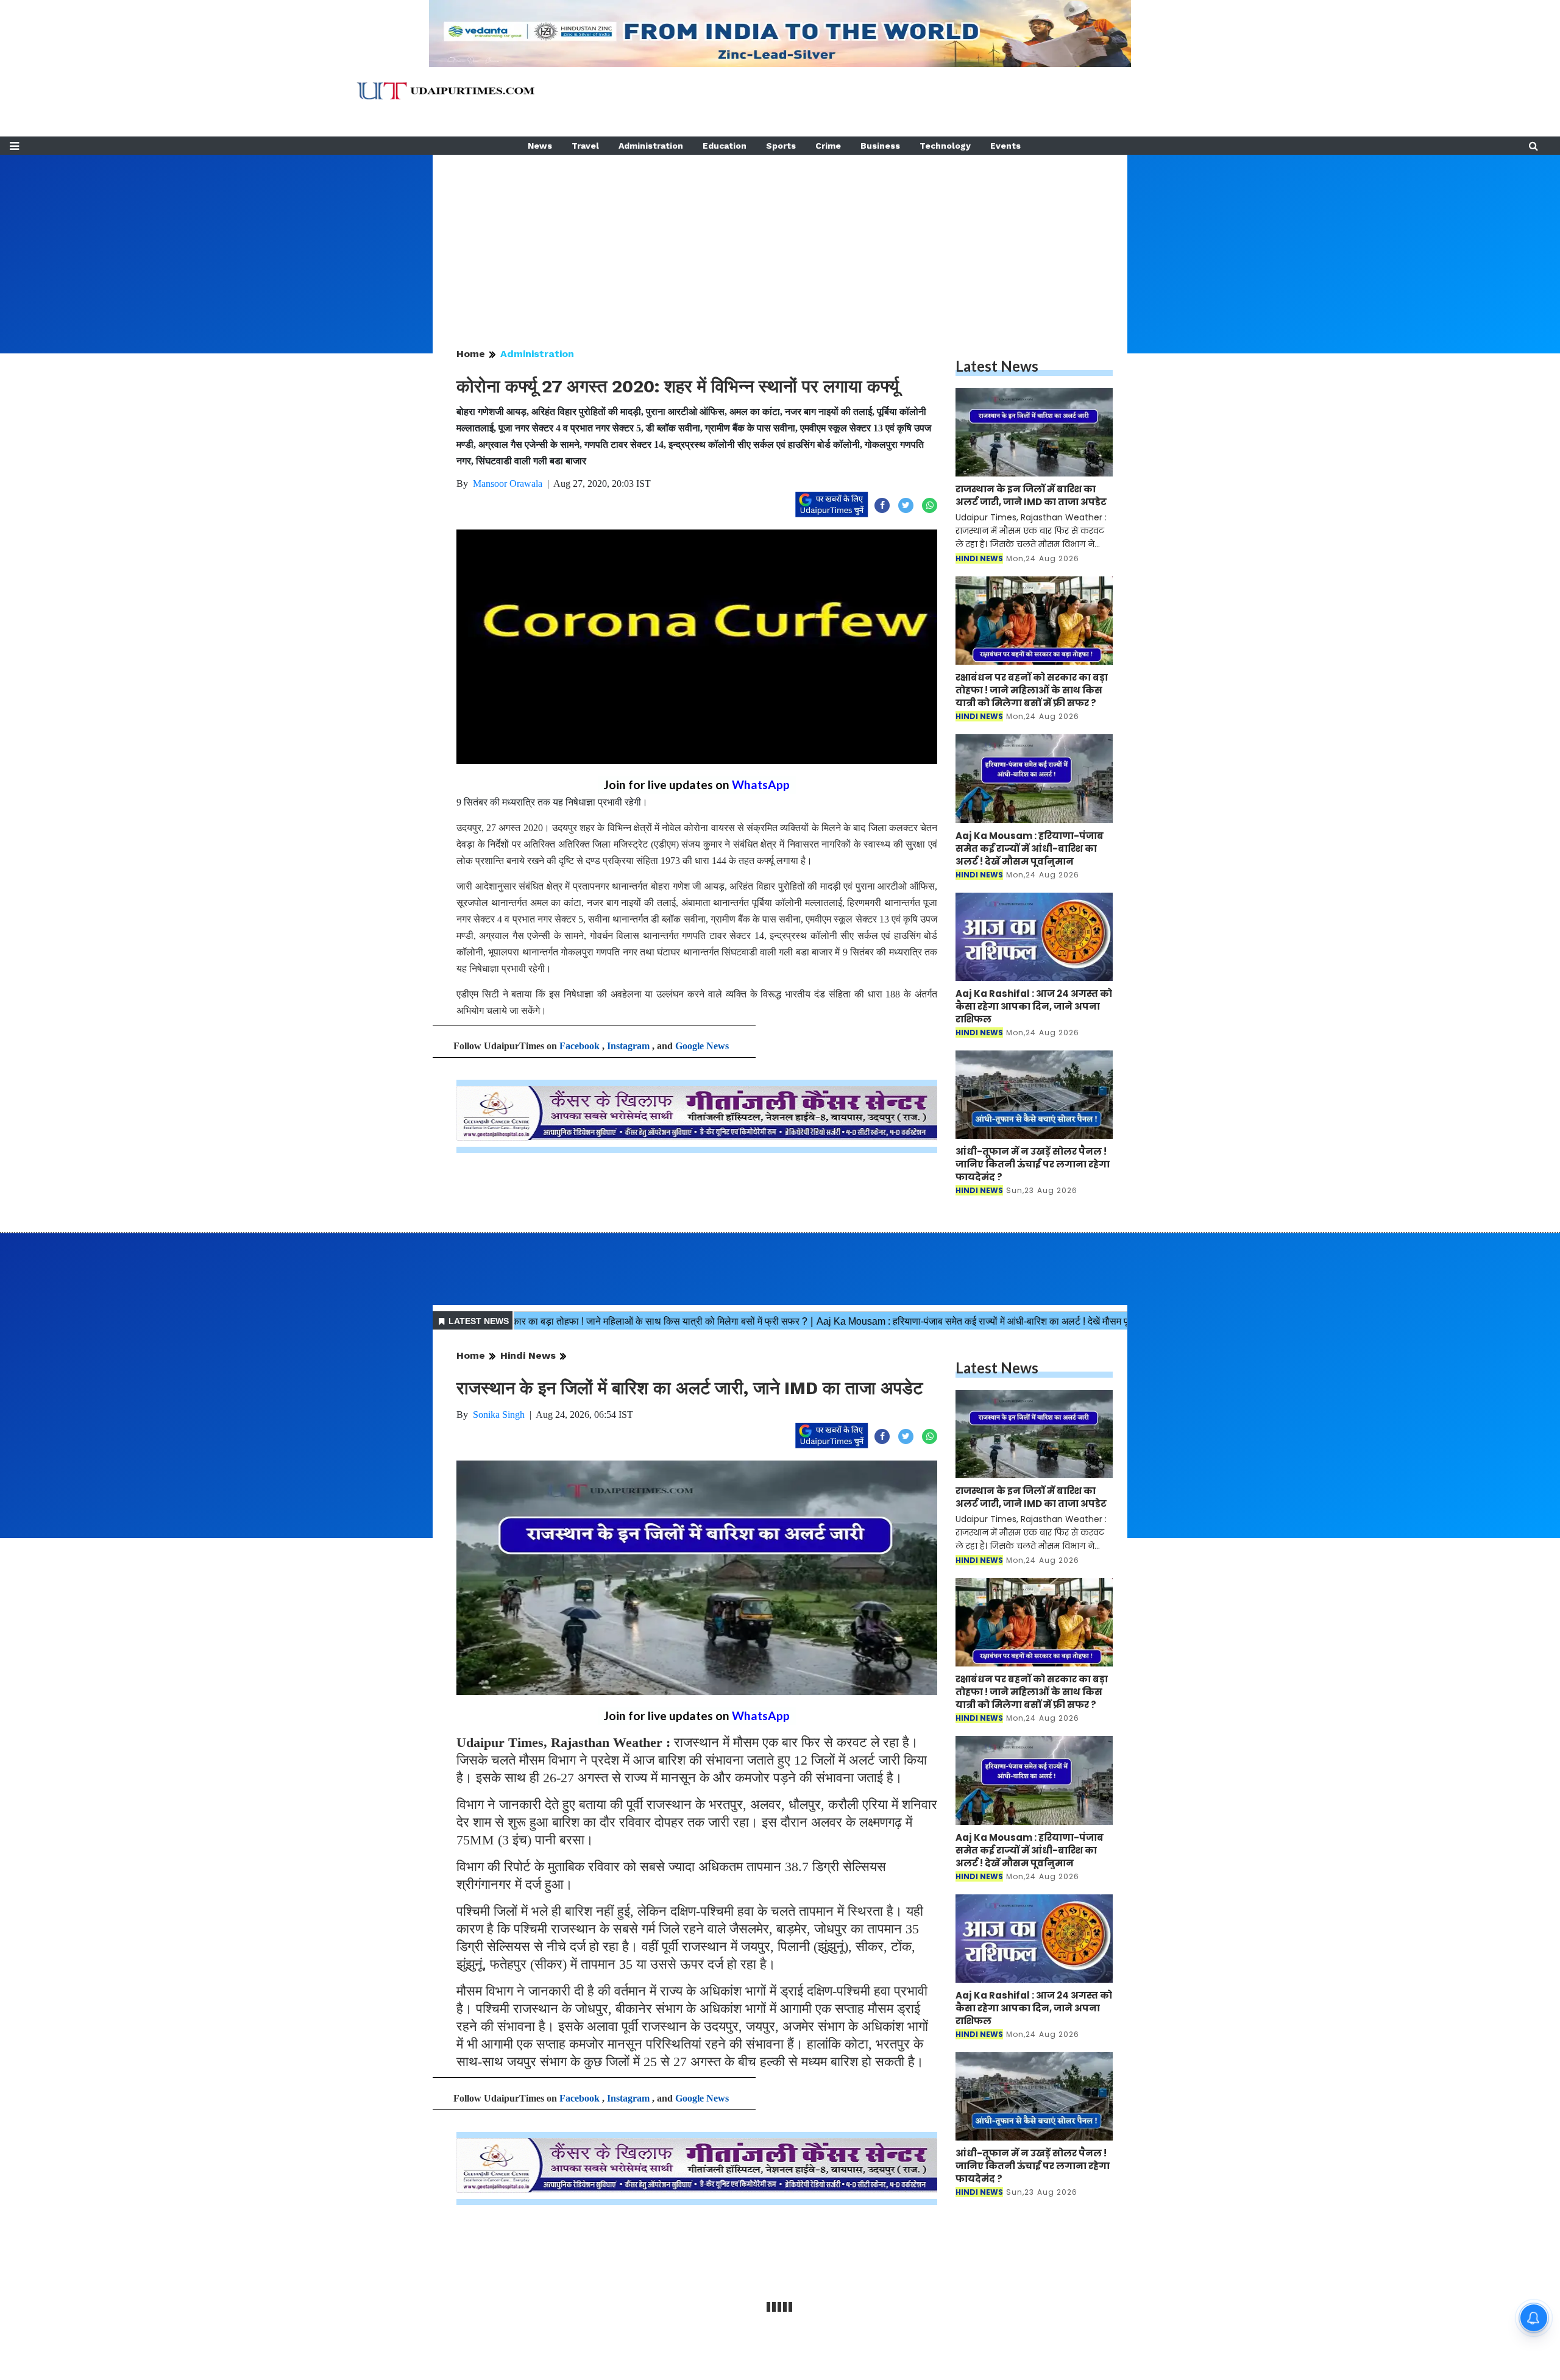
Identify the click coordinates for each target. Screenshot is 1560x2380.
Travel (585, 146)
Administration (651, 146)
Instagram (628, 1046)
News (540, 146)
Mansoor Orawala (508, 483)
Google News (702, 1046)
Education (725, 146)
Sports (781, 146)
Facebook (580, 1046)
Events (1005, 146)
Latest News (997, 366)
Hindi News (528, 1355)
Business (880, 146)
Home (471, 354)
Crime (828, 146)
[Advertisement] (780, 240)
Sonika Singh (499, 1415)
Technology (945, 146)
